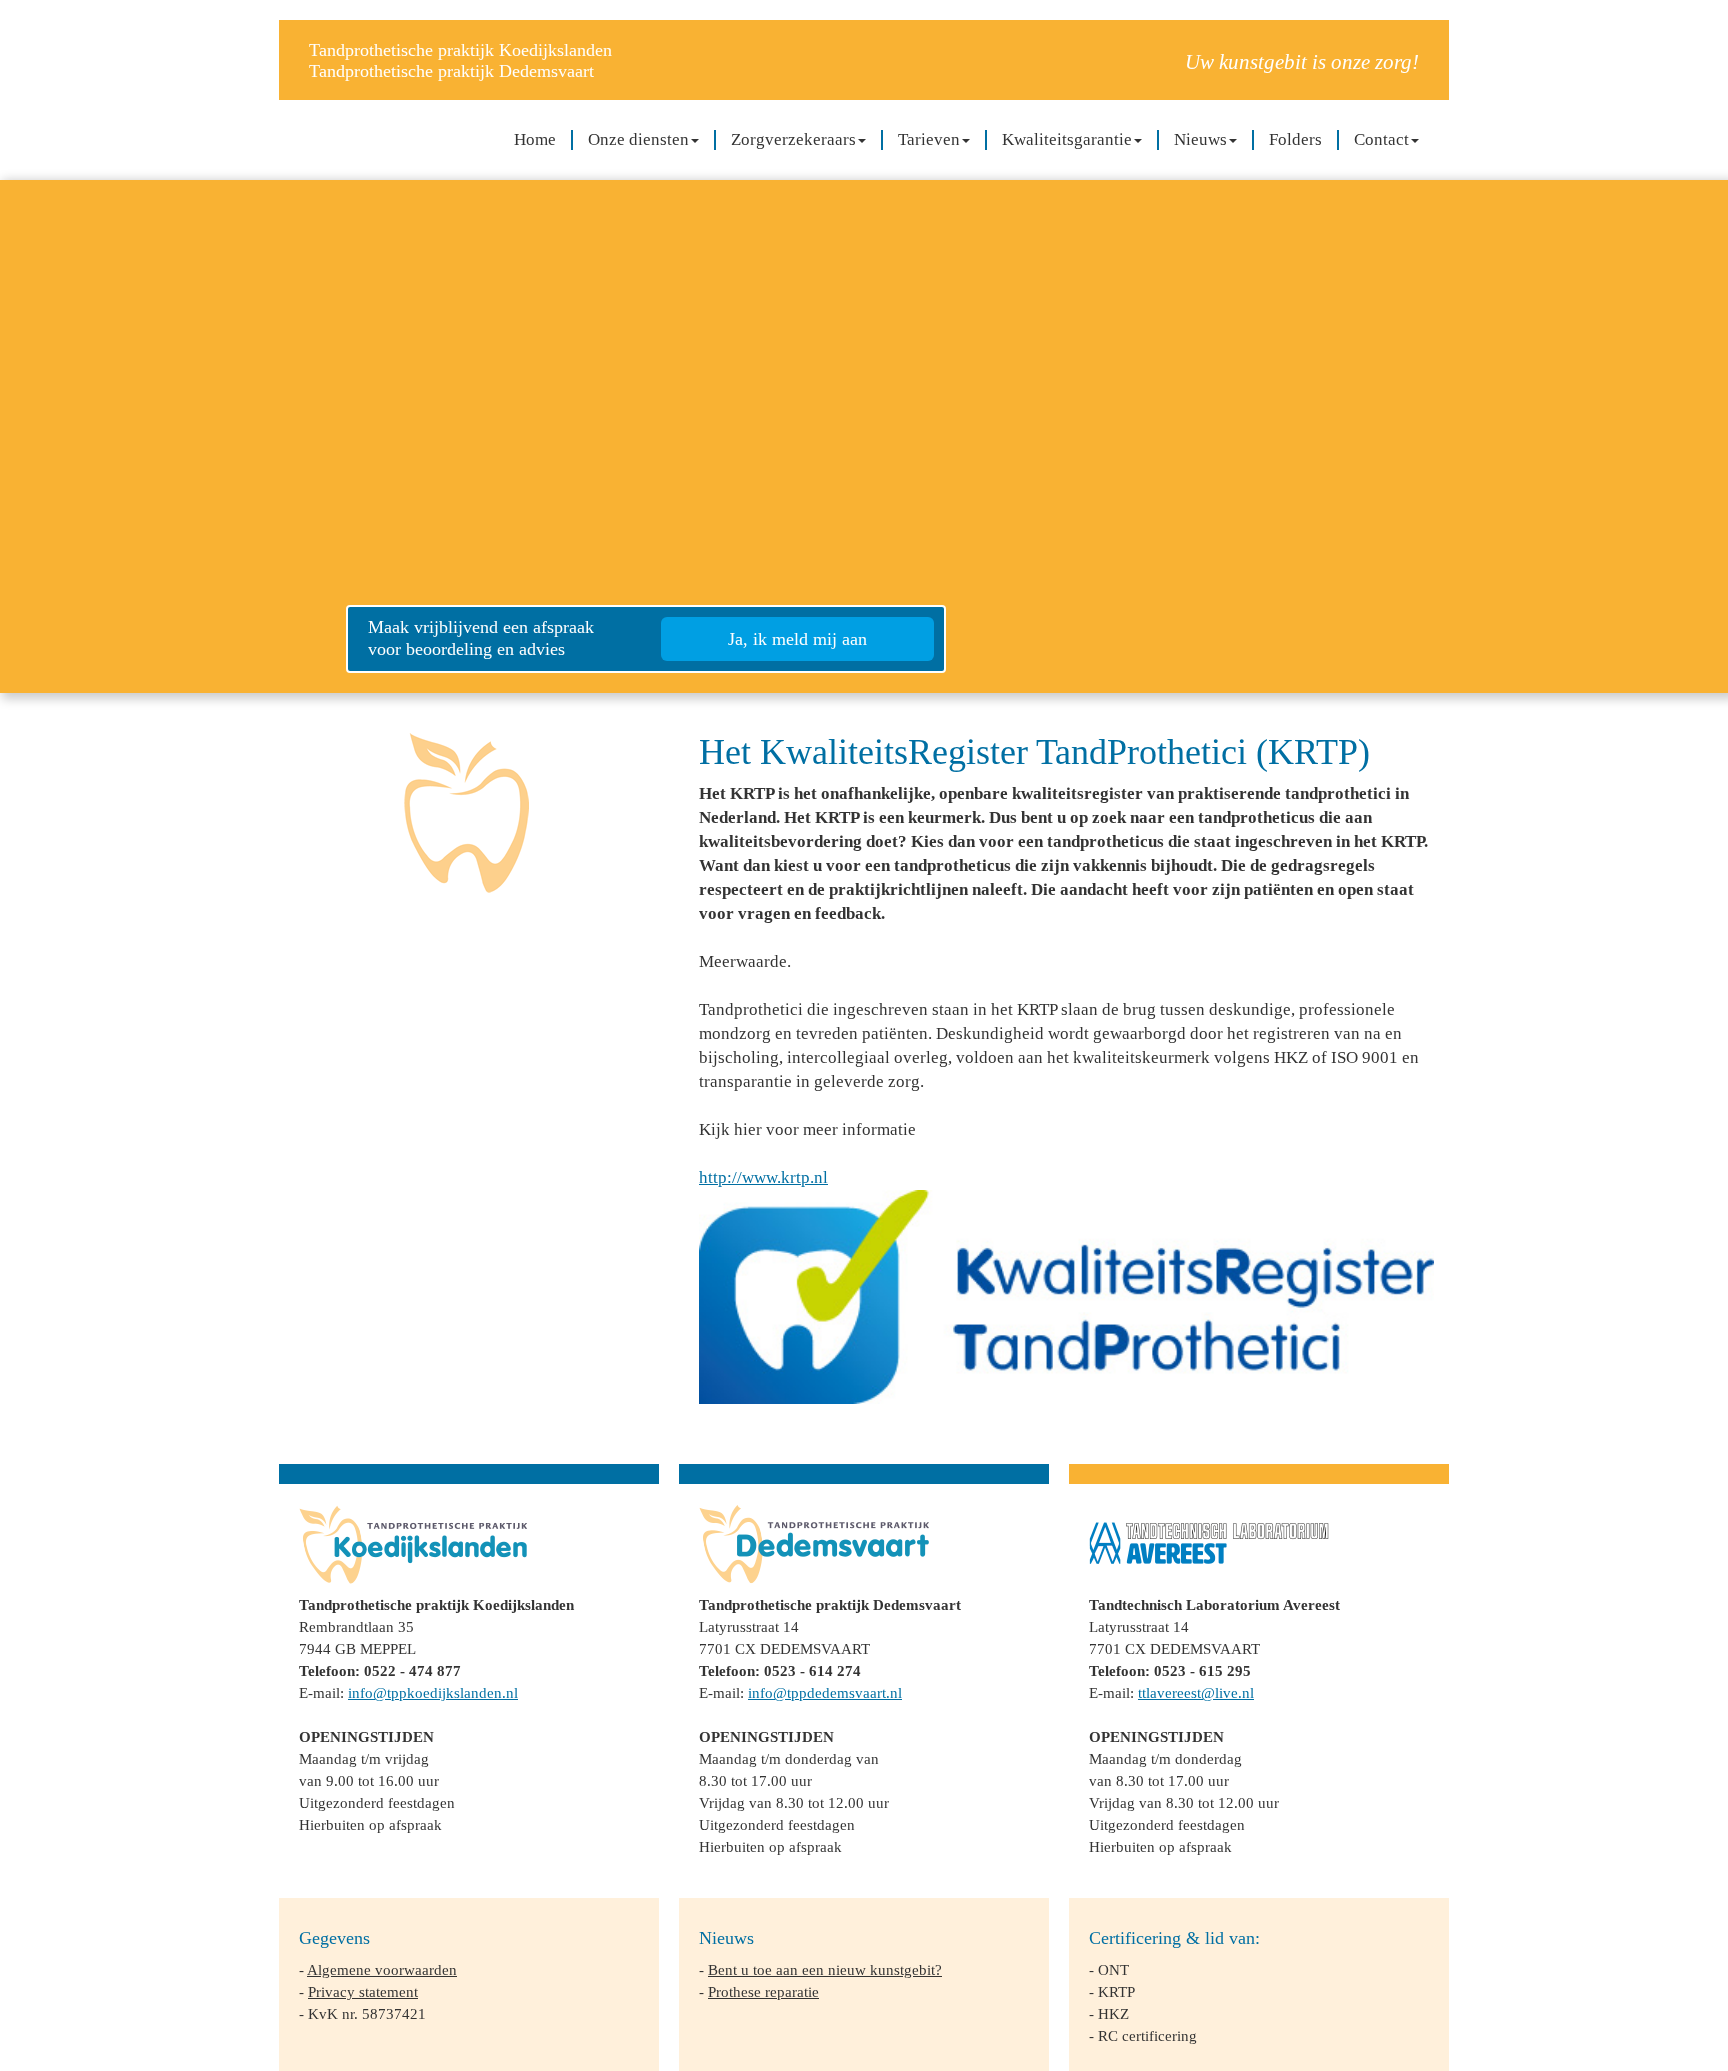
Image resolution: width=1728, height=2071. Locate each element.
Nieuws (1200, 139)
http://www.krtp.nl (763, 1177)
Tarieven (929, 139)
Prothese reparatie (763, 1991)
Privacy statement (363, 1991)
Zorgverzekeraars (793, 139)
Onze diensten (638, 139)
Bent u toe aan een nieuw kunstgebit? (825, 1969)
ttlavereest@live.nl (1196, 1692)
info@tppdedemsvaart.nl (825, 1692)
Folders (1295, 139)
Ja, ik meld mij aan (797, 639)
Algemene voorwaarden (382, 1969)
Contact (1381, 139)
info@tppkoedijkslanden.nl (433, 1692)
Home (535, 139)
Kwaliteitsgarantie (1067, 139)
